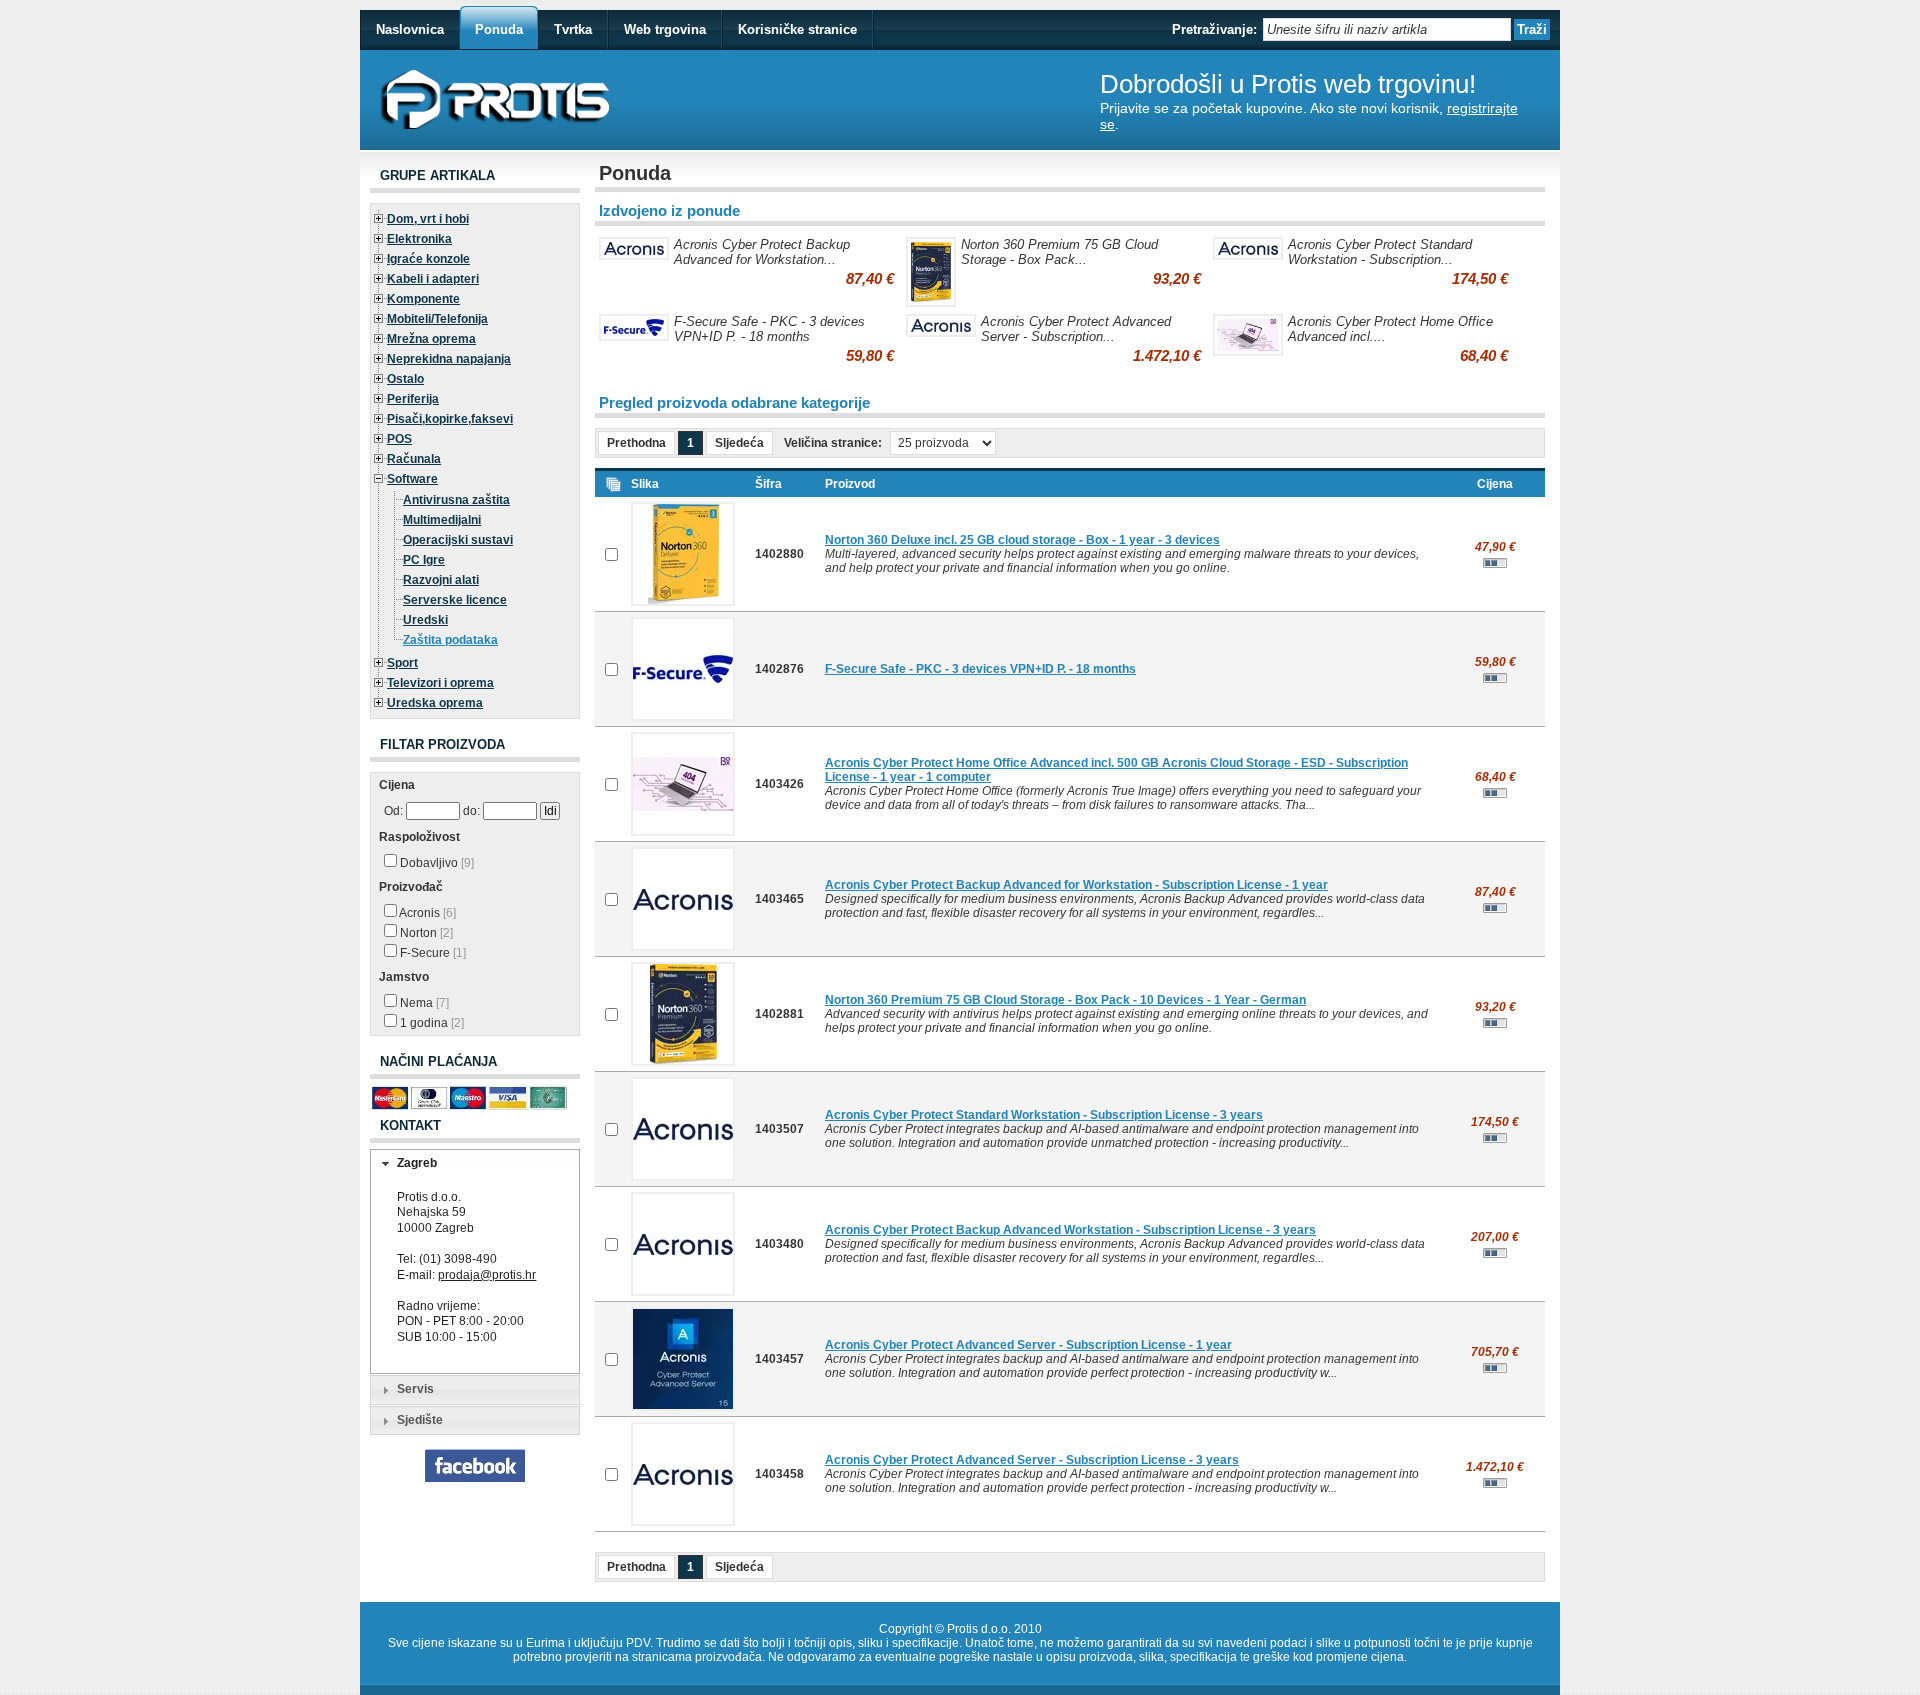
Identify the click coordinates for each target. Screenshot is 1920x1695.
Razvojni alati (441, 580)
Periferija (413, 399)
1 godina (430, 1023)
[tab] (475, 1164)
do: (471, 811)
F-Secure (431, 953)
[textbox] (1387, 29)
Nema (423, 1003)
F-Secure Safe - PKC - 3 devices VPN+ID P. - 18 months (769, 329)
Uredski (425, 620)
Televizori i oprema (440, 683)
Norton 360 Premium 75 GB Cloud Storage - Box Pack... (1059, 252)
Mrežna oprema (431, 339)
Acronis (426, 913)
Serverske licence (455, 600)
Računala (414, 459)
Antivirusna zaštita (456, 500)
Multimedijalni (442, 520)
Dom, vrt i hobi (428, 219)
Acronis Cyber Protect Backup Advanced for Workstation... (762, 252)
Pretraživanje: (1214, 29)
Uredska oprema (435, 703)
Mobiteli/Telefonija (437, 319)
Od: (393, 811)
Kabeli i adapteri (433, 279)
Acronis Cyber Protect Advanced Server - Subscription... (1076, 329)
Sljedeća (739, 443)
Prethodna (636, 443)
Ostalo (405, 379)
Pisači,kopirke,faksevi (450, 419)
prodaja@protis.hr (487, 1275)
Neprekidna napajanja (449, 359)
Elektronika (419, 239)
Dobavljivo (435, 863)
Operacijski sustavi (458, 540)
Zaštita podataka (450, 640)
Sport (402, 663)
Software (412, 479)
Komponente (423, 299)
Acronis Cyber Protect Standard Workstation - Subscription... (1380, 252)
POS (399, 439)
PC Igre (424, 560)
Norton (425, 933)
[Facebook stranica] (475, 1478)
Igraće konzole (428, 259)
